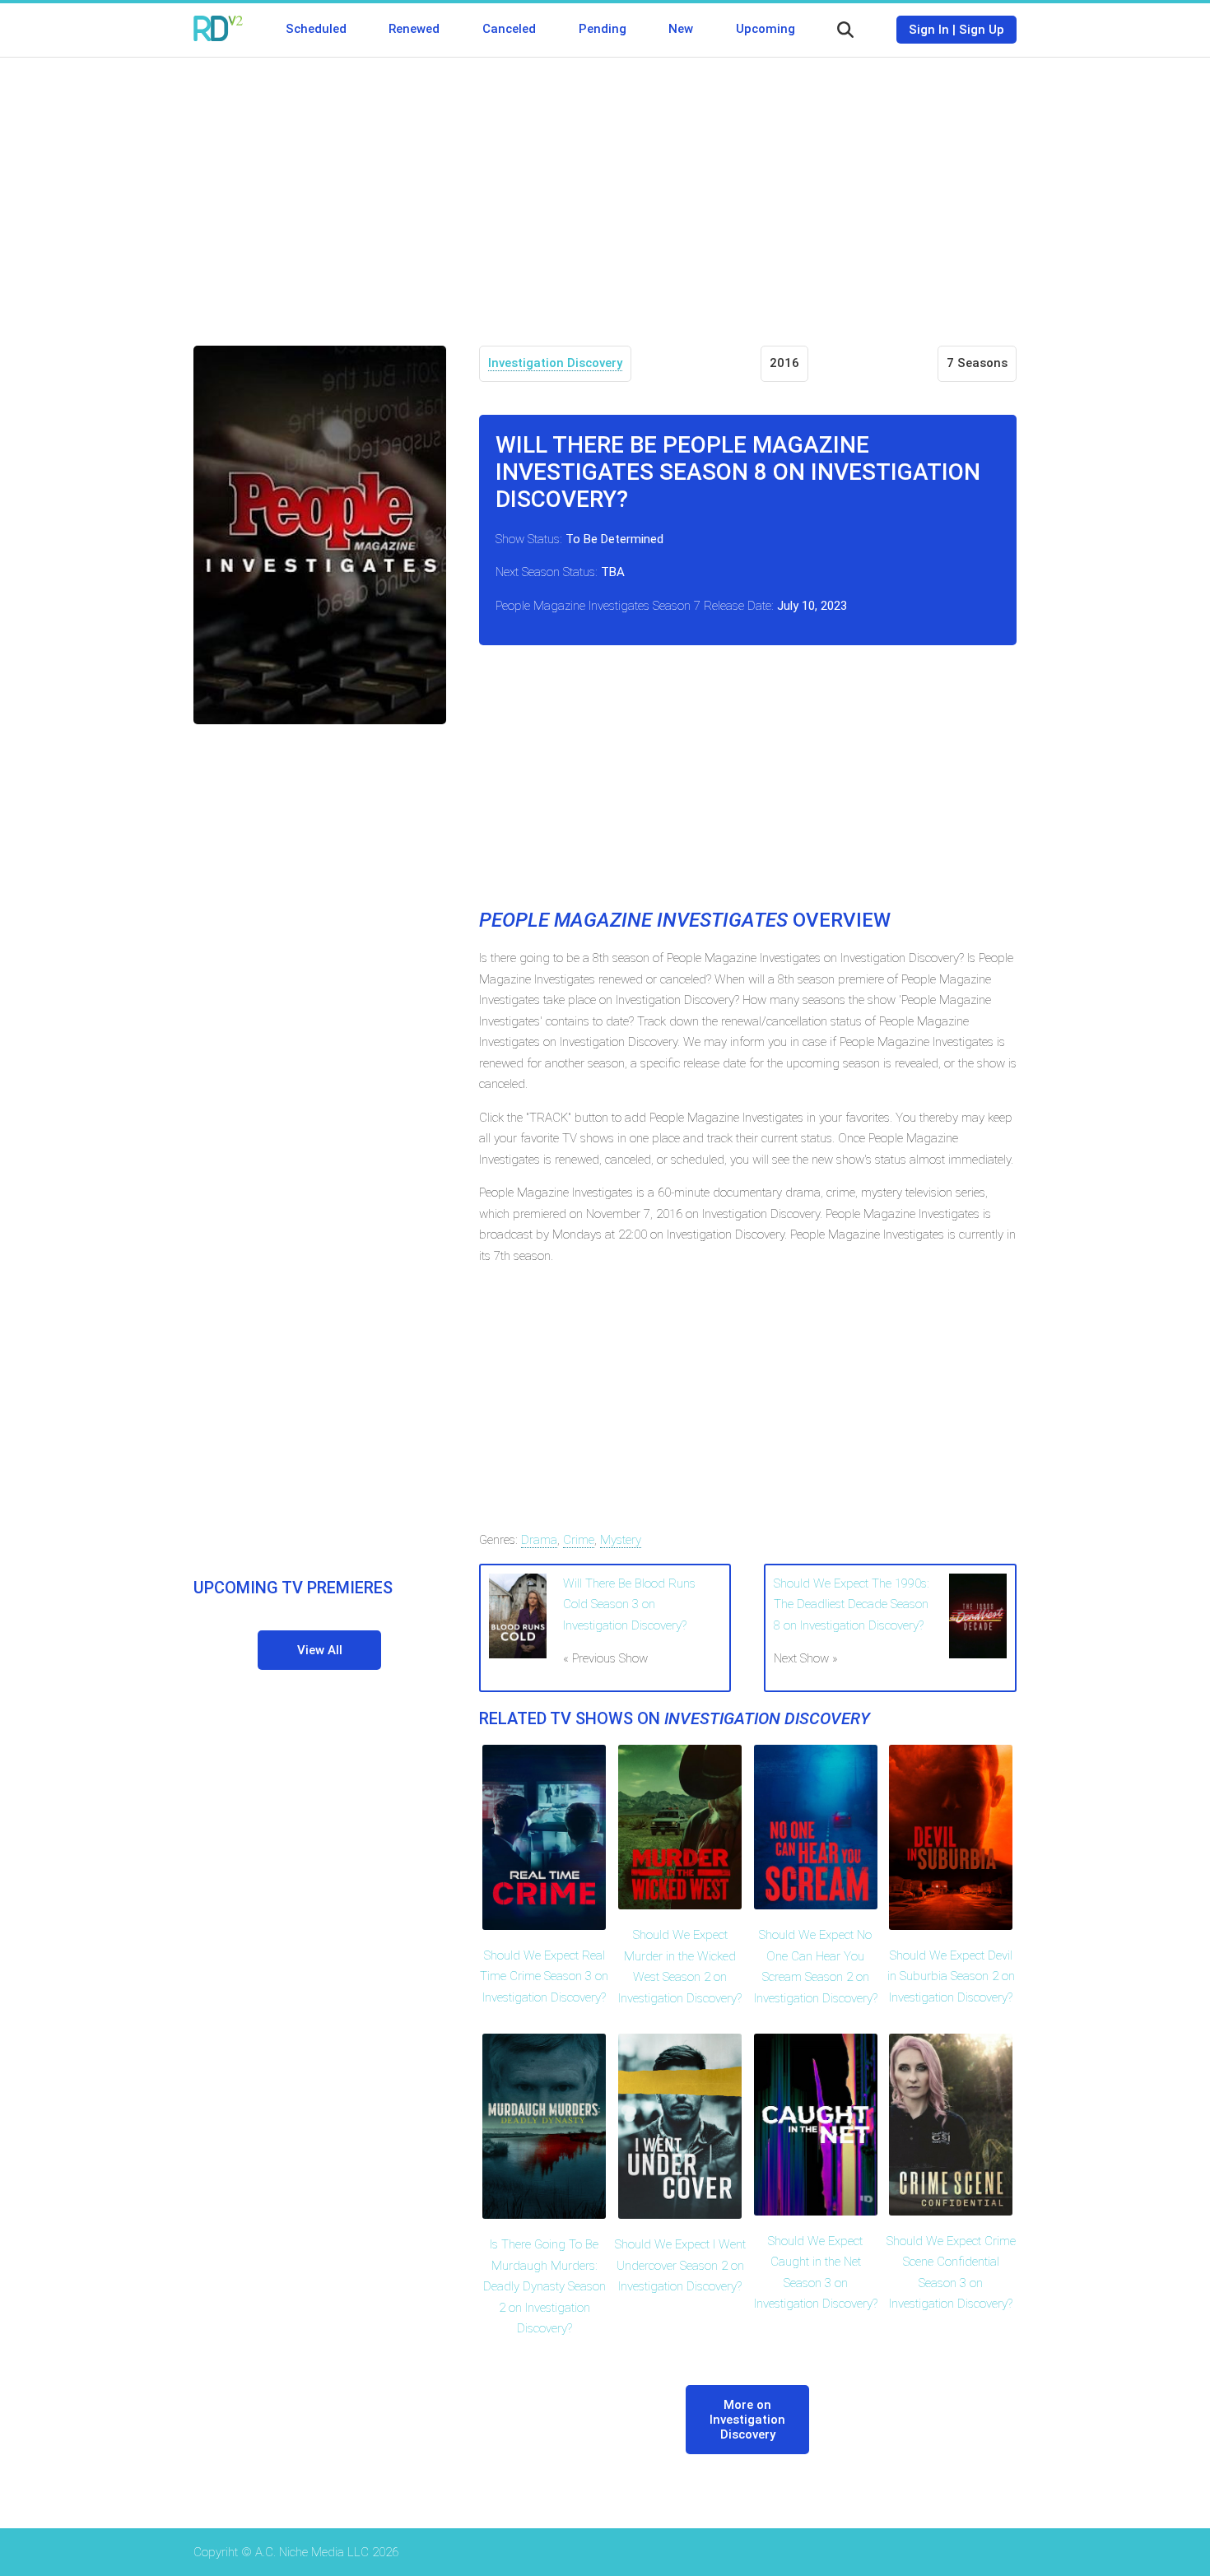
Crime (579, 1540)
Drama (539, 1540)
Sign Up (982, 30)
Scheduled (316, 29)
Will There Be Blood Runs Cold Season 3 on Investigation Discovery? (629, 1604)
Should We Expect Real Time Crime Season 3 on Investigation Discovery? (544, 1976)
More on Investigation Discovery (747, 2420)
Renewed (414, 29)
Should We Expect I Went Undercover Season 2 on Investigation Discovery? (680, 2265)
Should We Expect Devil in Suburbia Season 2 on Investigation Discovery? (951, 1976)
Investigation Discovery (555, 363)
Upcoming (766, 29)
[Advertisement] (605, 189)
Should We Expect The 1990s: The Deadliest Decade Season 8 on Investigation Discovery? (852, 1604)
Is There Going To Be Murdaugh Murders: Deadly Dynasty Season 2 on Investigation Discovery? (544, 2286)
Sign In (929, 30)
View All (320, 1650)
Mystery (621, 1540)
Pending (603, 29)
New (681, 29)
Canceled (509, 29)
